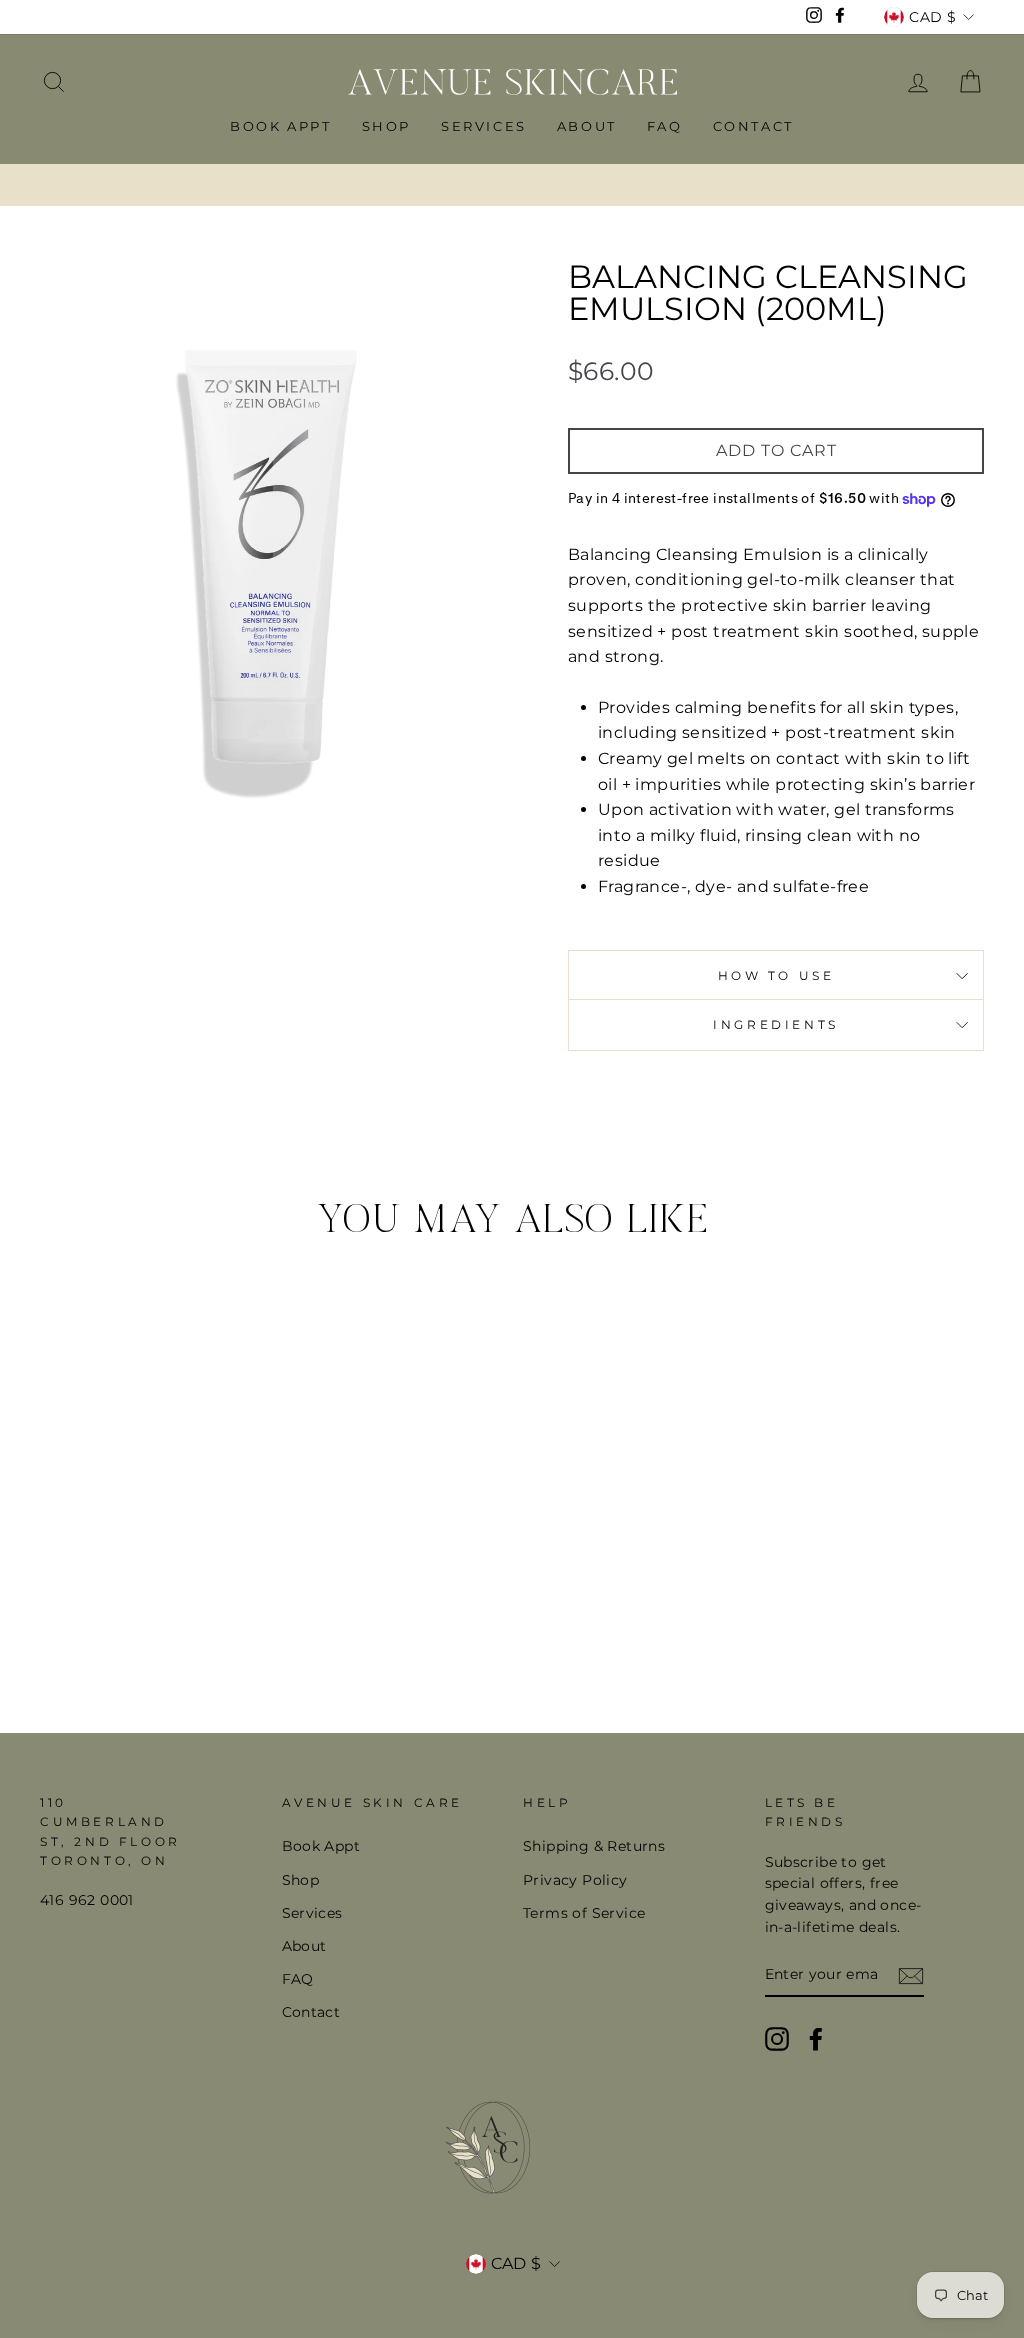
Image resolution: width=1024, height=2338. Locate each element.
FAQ (665, 126)
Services (484, 126)
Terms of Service (584, 1913)
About (587, 126)
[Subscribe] (911, 1976)
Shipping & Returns (594, 1846)
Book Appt (280, 126)
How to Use (776, 975)
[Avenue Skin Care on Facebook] (816, 2039)
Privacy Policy (575, 1880)
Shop (386, 126)
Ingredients (776, 1024)
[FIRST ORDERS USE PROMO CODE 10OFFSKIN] (512, 185)
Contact (753, 126)
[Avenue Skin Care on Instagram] (777, 2039)
